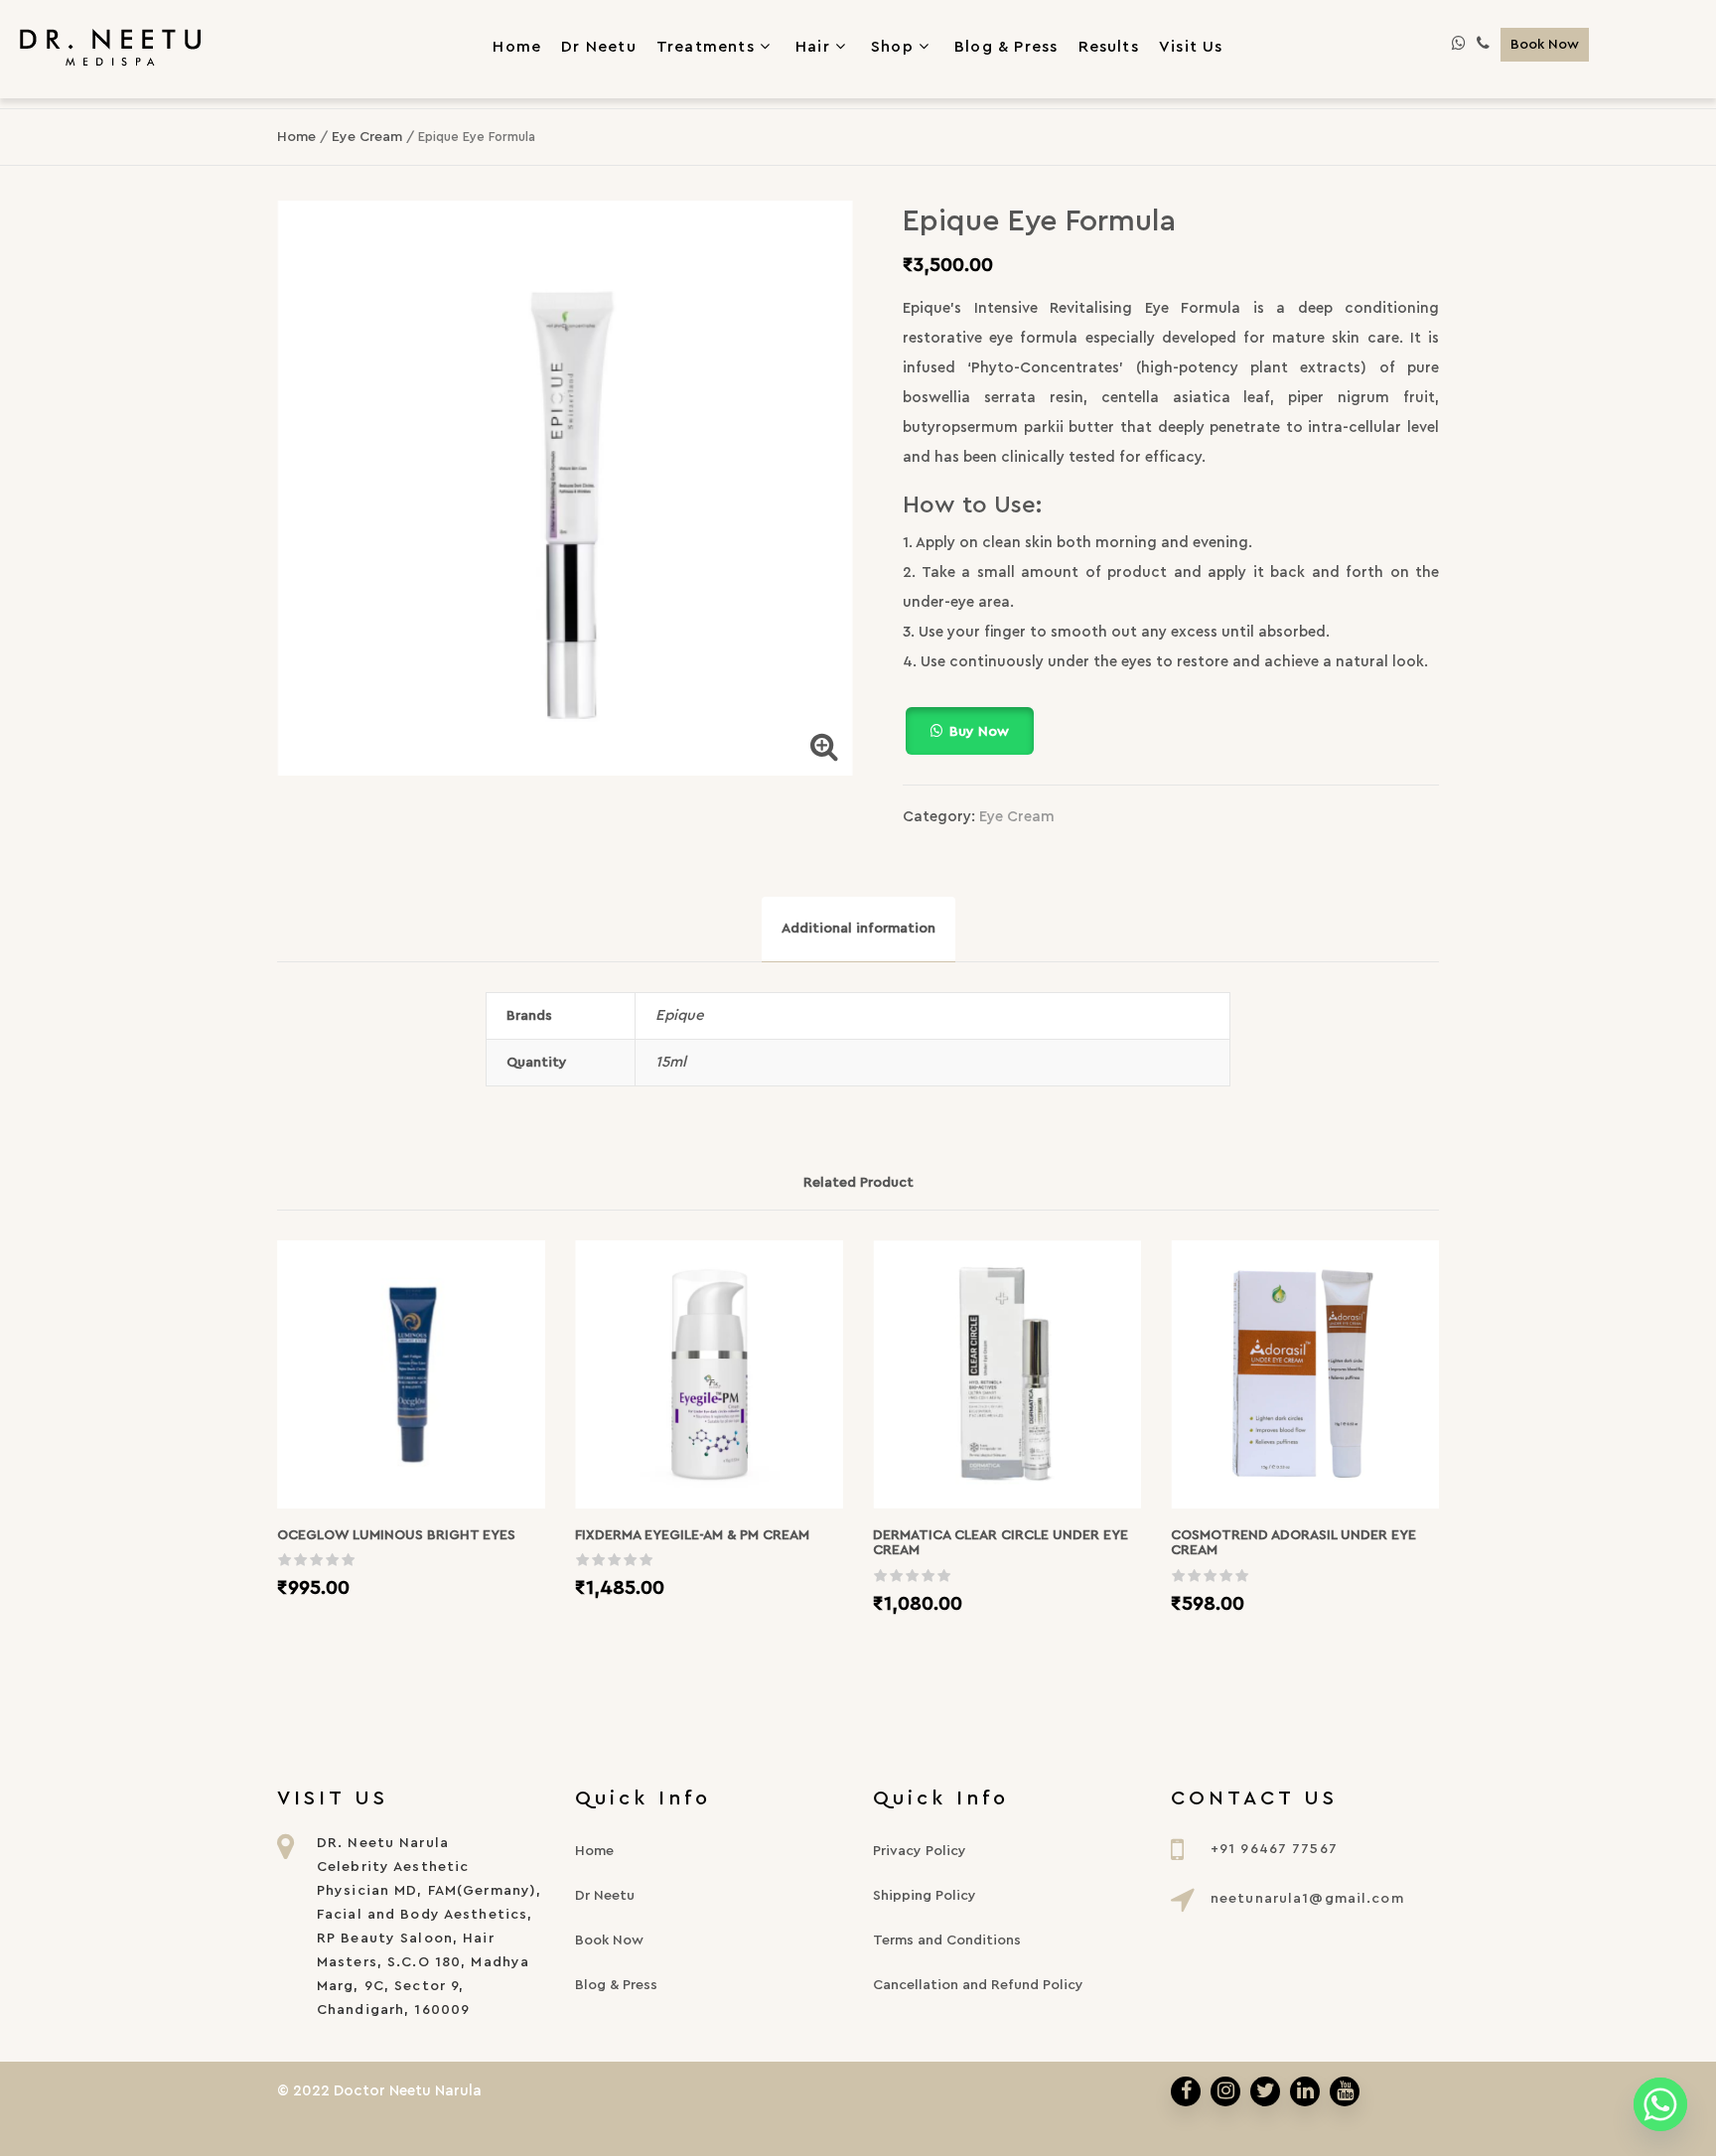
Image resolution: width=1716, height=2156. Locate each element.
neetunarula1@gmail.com (1307, 1899)
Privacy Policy (920, 1851)
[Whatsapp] (1660, 2104)
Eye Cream (367, 137)
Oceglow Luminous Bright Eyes (396, 1535)
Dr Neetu (605, 1896)
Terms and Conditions (947, 1940)
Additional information (858, 929)
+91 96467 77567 (1274, 1849)
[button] (1171, 731)
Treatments (706, 46)
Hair (813, 46)
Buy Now (979, 732)
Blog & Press (616, 1985)
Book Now (1545, 45)
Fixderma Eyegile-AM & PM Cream (692, 1535)
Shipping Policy (925, 1896)
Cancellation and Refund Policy (978, 1985)
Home (296, 137)
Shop (892, 46)
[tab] (858, 929)
